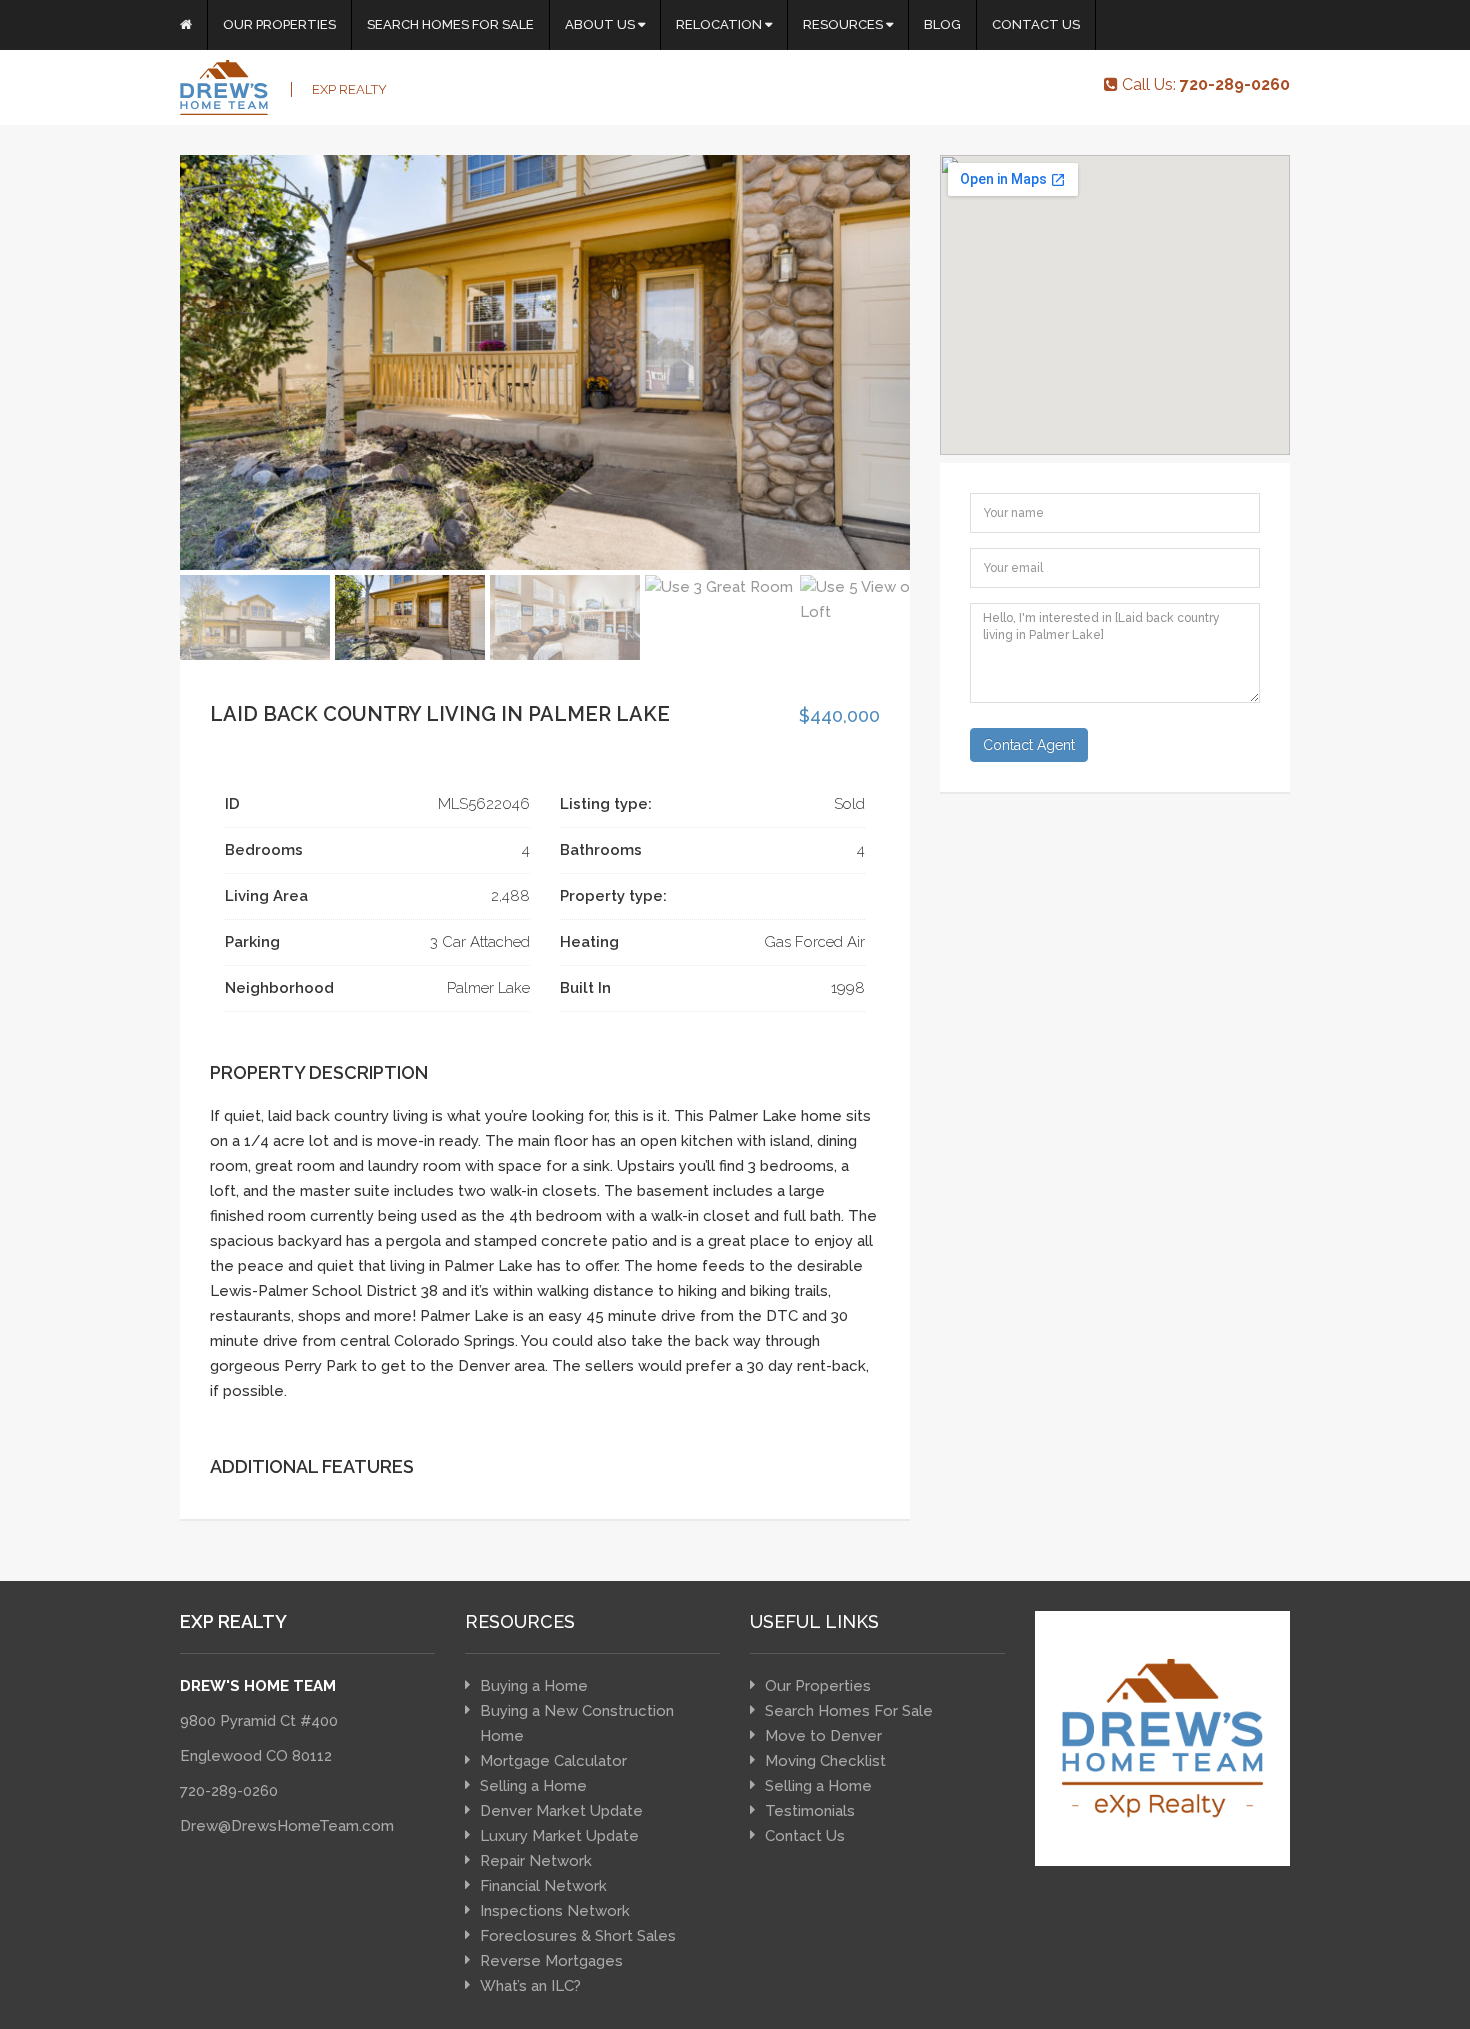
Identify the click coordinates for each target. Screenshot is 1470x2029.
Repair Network (536, 1861)
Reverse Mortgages (551, 1961)
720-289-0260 (229, 1791)
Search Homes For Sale (450, 24)
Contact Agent (1029, 745)
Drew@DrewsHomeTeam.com (287, 1826)
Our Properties (279, 24)
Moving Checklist (825, 1761)
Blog (942, 24)
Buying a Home (534, 1686)
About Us (601, 24)
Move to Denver (823, 1736)
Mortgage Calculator (553, 1761)
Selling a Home (533, 1786)
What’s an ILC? (530, 1986)
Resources (844, 24)
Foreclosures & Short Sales (578, 1936)
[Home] (186, 25)
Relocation (720, 24)
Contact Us (1036, 24)
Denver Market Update (561, 1811)
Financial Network (543, 1886)
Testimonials (810, 1811)
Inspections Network (555, 1911)
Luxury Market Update (559, 1836)
